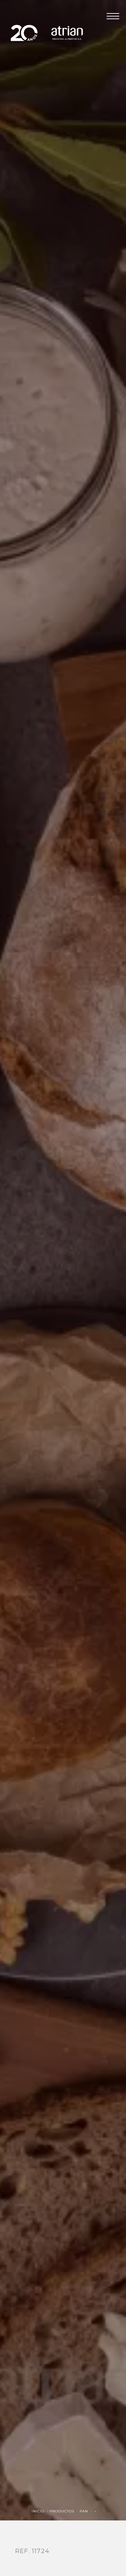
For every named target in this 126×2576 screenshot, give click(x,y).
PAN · (87, 2511)
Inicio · (41, 2511)
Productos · (65, 2511)
